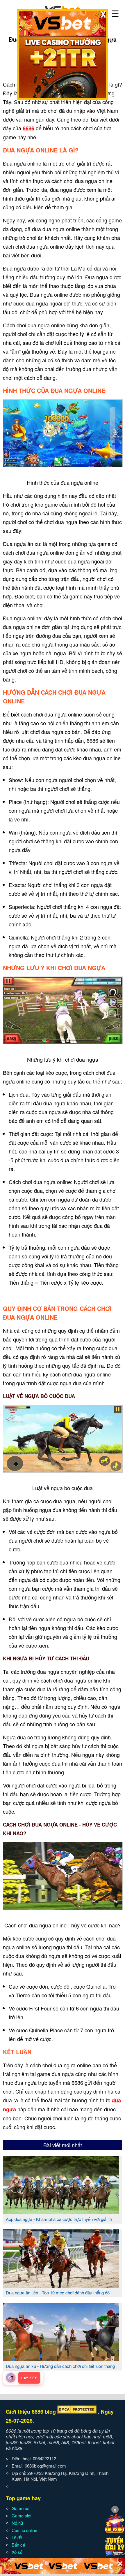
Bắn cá (18, 2545)
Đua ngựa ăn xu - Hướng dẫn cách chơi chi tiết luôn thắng (60, 2366)
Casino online (24, 2530)
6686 (28, 128)
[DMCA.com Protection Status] (77, 2412)
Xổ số (17, 2552)
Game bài (21, 2508)
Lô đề (17, 2537)
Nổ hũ (17, 2523)
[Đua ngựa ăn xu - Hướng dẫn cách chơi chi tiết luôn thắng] (61, 2359)
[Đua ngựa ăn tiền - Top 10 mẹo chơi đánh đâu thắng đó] (61, 2285)
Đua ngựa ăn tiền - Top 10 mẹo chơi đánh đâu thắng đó (58, 2293)
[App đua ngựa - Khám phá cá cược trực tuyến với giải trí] (61, 2212)
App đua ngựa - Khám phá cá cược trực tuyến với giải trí (59, 2219)
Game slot (22, 2516)
